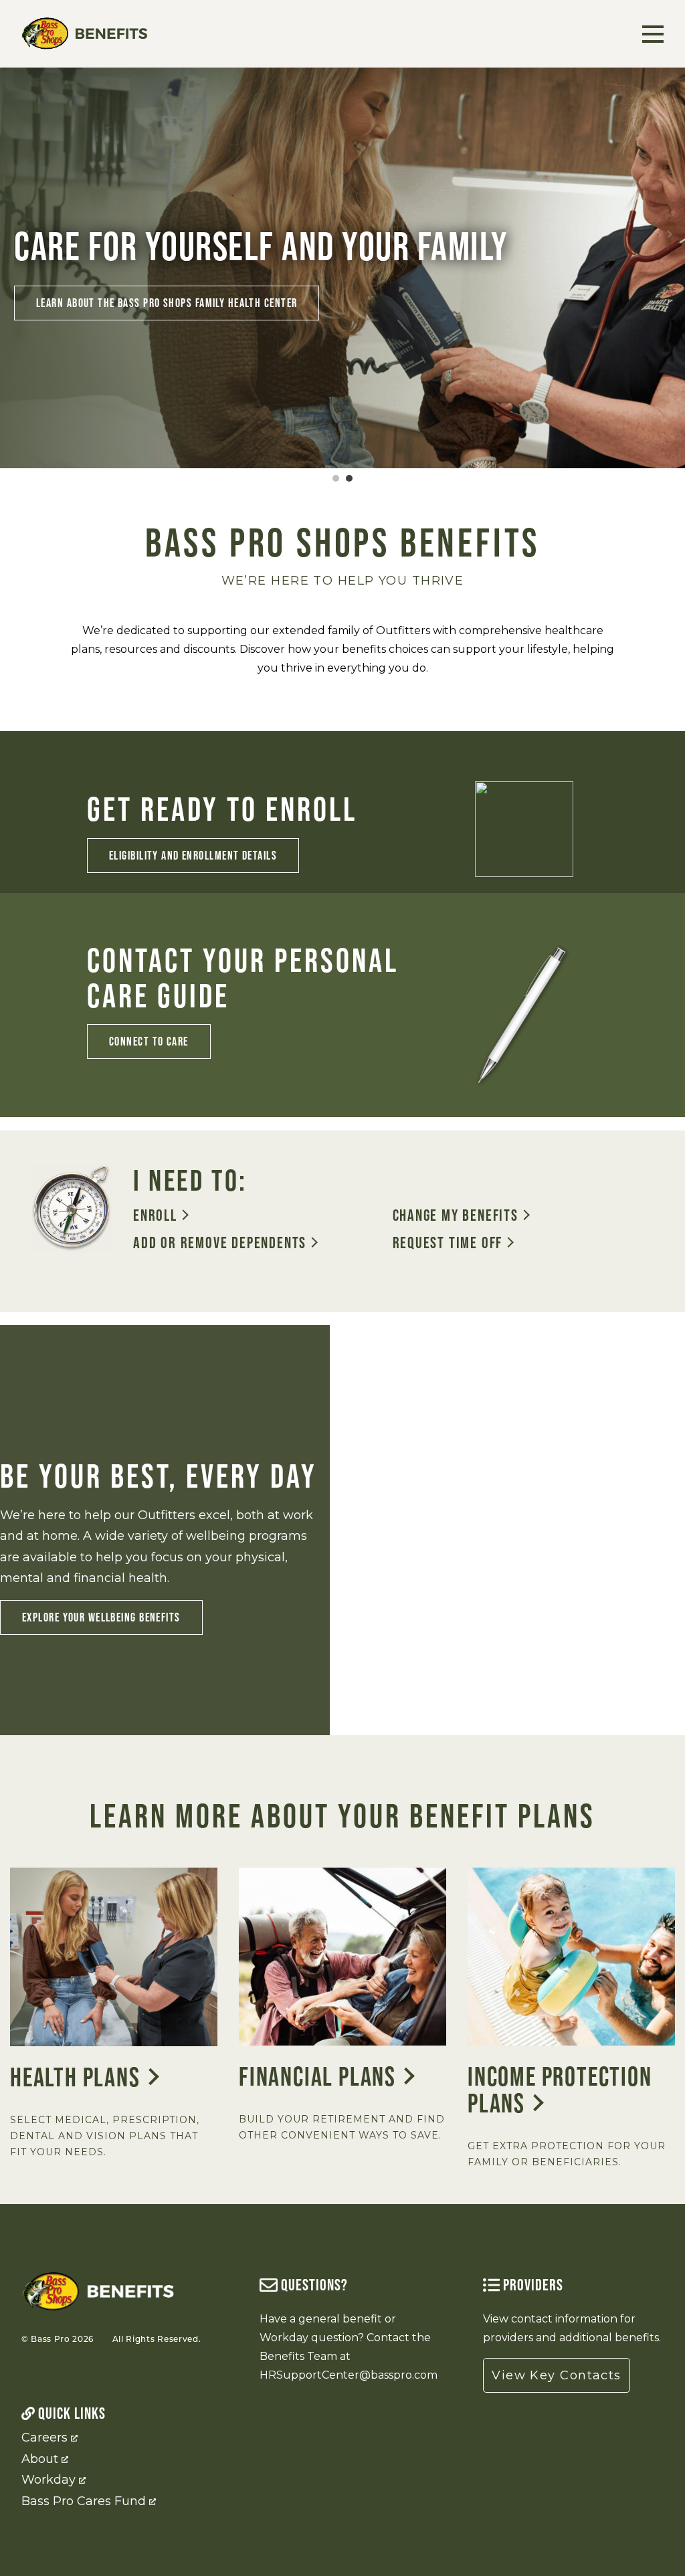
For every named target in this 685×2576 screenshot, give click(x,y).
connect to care (149, 1041)
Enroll (155, 1216)
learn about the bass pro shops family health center (167, 303)
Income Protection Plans (560, 2090)
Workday (48, 2480)
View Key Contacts (556, 2375)
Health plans (75, 2077)
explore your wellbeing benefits (101, 1617)
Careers (44, 2438)
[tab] (336, 478)
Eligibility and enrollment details (193, 855)
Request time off (448, 1243)
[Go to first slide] (664, 234)
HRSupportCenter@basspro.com (349, 2375)
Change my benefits (456, 1216)
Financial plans (317, 2076)
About (40, 2459)
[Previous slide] (21, 234)
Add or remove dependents (220, 1243)
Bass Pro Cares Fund (84, 2501)
